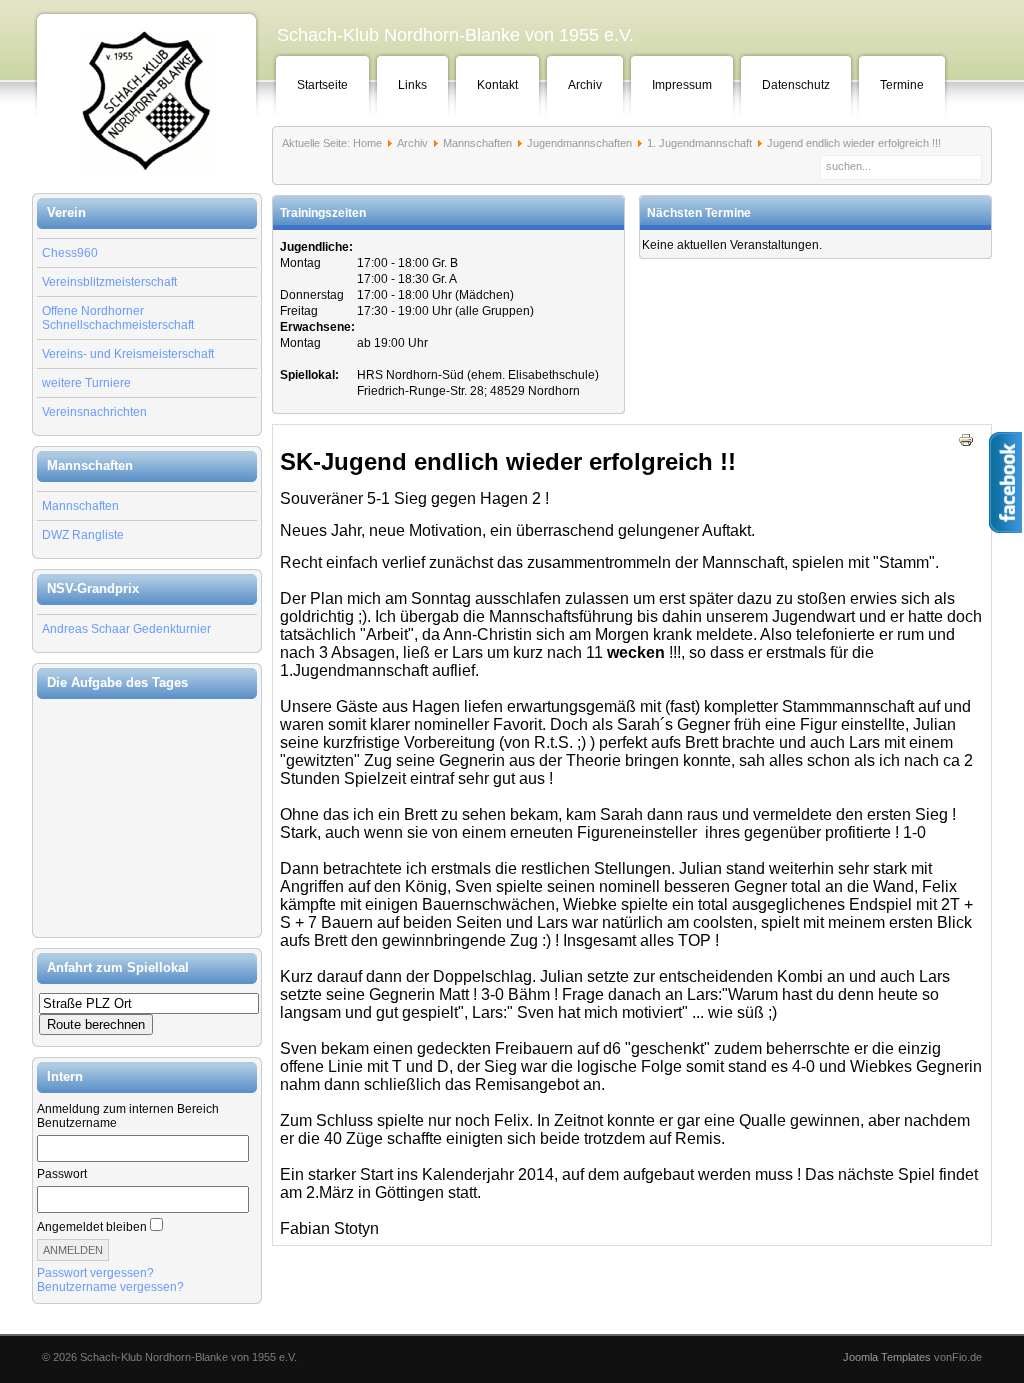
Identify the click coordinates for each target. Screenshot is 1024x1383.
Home (367, 143)
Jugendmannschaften (579, 143)
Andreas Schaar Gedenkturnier (126, 629)
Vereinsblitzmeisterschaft (109, 282)
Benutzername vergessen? (110, 1287)
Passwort (62, 1174)
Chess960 (70, 253)
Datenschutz (796, 85)
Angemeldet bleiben (92, 1227)
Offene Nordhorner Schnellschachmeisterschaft (118, 318)
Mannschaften (80, 506)
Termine (902, 85)
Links (412, 85)
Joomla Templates (887, 1357)
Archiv (585, 85)
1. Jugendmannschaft (699, 143)
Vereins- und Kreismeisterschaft (128, 354)
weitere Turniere (86, 383)
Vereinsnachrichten (94, 412)
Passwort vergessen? (95, 1273)
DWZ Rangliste (83, 535)
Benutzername (77, 1123)
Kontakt (497, 85)
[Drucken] (966, 444)
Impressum (682, 85)
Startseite (322, 85)
